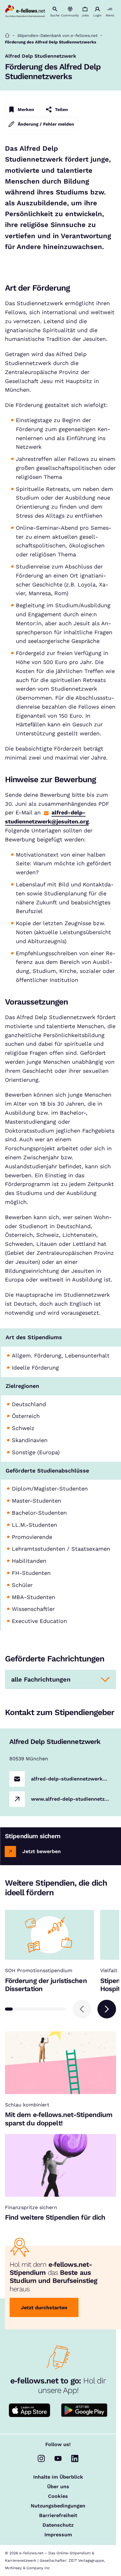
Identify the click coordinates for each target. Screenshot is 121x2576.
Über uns (58, 2487)
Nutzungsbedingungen (58, 2506)
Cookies (58, 2496)
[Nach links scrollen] (82, 2009)
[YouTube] (58, 2458)
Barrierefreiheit (58, 2516)
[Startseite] (7, 36)
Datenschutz (58, 2525)
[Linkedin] (75, 2458)
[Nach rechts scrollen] (107, 2009)
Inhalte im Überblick (58, 2477)
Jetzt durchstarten (44, 2308)
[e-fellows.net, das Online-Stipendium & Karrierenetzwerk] (25, 11)
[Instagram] (41, 2458)
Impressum (58, 2535)
